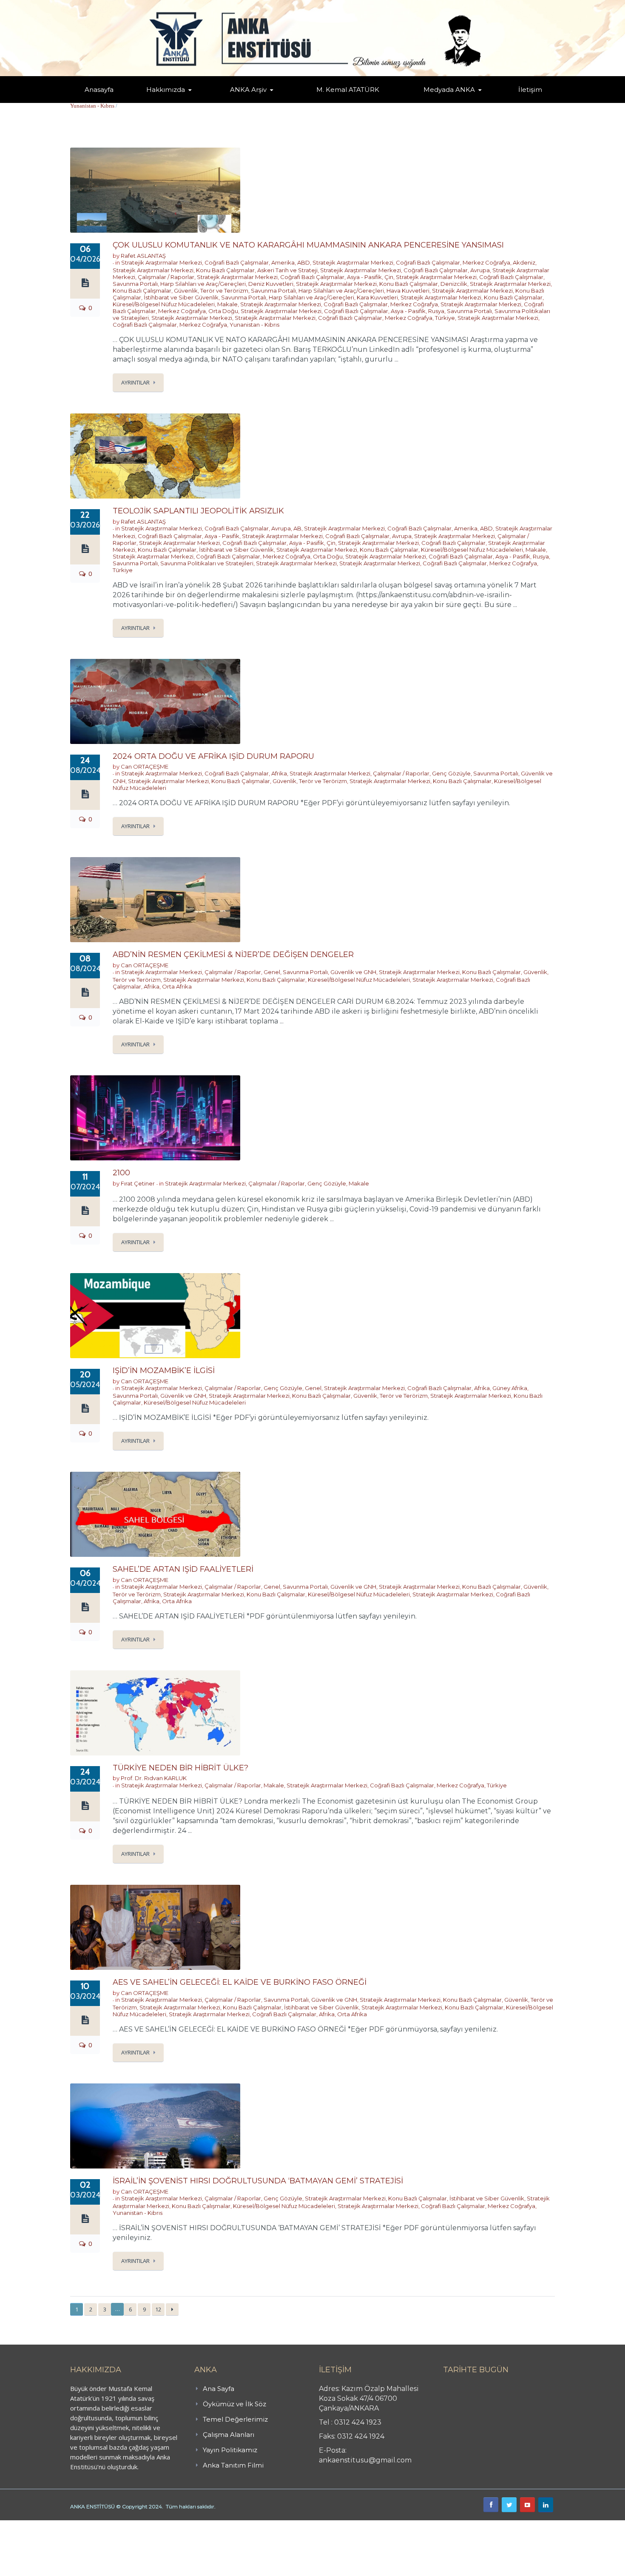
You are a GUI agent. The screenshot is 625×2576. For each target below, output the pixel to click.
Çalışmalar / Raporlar (166, 277)
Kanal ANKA (429, 102)
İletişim (530, 90)
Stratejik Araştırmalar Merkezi (162, 262)
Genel (272, 972)
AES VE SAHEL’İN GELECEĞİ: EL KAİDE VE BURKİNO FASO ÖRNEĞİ (240, 1982)
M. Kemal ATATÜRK (348, 90)
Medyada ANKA (449, 90)
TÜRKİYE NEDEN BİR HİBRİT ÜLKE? (180, 1768)
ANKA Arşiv (248, 90)
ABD (304, 262)
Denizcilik (454, 284)
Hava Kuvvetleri (408, 291)
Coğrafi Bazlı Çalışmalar (237, 262)
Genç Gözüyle (451, 773)
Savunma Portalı (135, 284)
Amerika (283, 262)
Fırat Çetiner (138, 1183)
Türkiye (445, 318)
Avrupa (480, 270)
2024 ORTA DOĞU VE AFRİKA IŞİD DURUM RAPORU (213, 756)
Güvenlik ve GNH (353, 972)
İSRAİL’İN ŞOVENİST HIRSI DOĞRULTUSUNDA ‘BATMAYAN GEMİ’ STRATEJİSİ (258, 2181)
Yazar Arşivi (238, 102)
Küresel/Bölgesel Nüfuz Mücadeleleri (164, 304)
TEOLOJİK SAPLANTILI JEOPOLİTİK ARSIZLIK (198, 511)
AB (297, 528)
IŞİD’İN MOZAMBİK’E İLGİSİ (164, 1371)
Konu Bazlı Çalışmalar (225, 270)
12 (158, 2309)
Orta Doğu (223, 311)
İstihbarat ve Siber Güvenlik (181, 297)
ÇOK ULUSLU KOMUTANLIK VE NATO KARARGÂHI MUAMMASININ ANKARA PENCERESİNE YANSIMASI (308, 245)
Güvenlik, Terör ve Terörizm (211, 291)
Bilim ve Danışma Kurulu (170, 101)
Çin (389, 277)
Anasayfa (99, 90)
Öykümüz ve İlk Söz (206, 102)
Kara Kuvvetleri (377, 297)
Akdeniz (524, 262)
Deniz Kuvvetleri (271, 284)
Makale (227, 304)
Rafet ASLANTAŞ (143, 256)
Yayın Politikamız (230, 2450)
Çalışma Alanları (229, 2435)
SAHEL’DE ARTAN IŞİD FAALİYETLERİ (183, 1569)
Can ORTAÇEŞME (145, 767)
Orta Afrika (177, 986)
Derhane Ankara (87, 2525)
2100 (121, 1173)
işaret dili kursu (134, 2525)
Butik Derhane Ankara (31, 2525)
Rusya (436, 311)
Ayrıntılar (135, 382)
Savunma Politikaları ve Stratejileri (207, 563)
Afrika (279, 773)
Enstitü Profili (157, 102)
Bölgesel (255, 101)
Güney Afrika (510, 1388)
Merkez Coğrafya (486, 262)
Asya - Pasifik (364, 277)
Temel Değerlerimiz (203, 101)
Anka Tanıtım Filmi (233, 2465)
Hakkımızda (166, 90)
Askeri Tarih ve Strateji (287, 270)
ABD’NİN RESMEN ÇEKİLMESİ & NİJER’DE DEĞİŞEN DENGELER (233, 955)
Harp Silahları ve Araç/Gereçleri (203, 284)
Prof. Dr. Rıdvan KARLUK (154, 1778)
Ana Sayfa (219, 2389)
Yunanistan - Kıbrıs (92, 106)
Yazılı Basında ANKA (445, 101)
